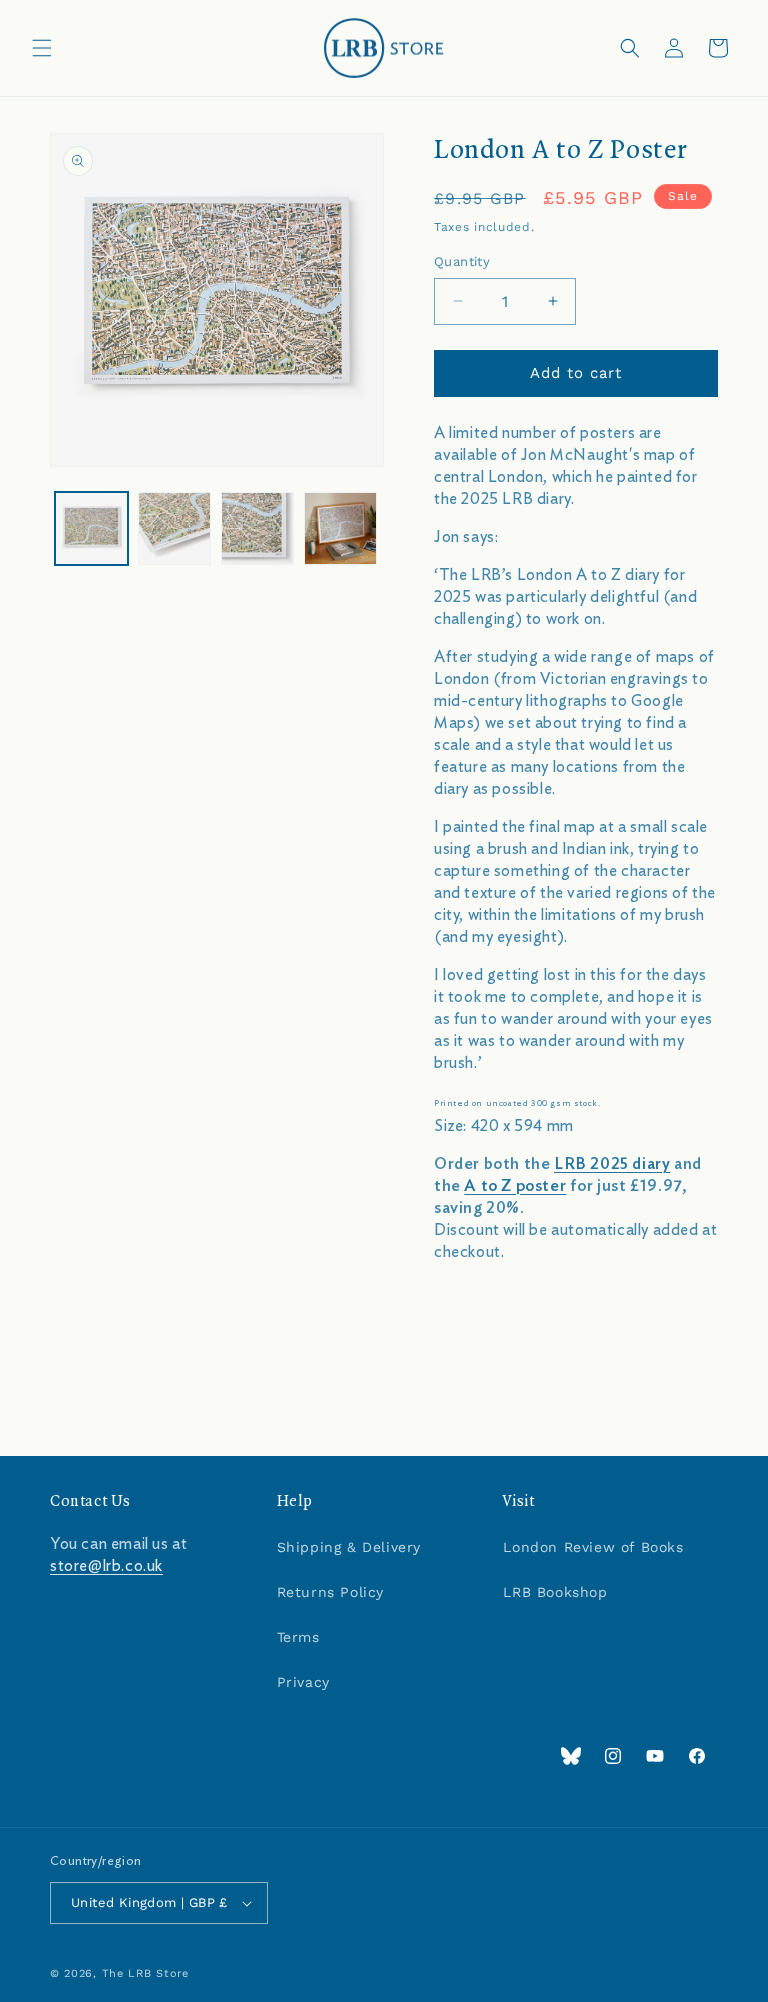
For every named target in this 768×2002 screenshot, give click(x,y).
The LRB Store (145, 1973)
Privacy (303, 1682)
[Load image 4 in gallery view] (340, 528)
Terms (298, 1637)
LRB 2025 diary (612, 1164)
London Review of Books (593, 1547)
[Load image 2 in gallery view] (174, 528)
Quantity (462, 261)
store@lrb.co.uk (106, 1566)
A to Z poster (515, 1186)
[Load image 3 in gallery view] (257, 528)
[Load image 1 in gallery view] (91, 528)
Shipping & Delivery (349, 1547)
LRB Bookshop (555, 1592)
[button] (42, 48)
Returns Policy (330, 1592)
